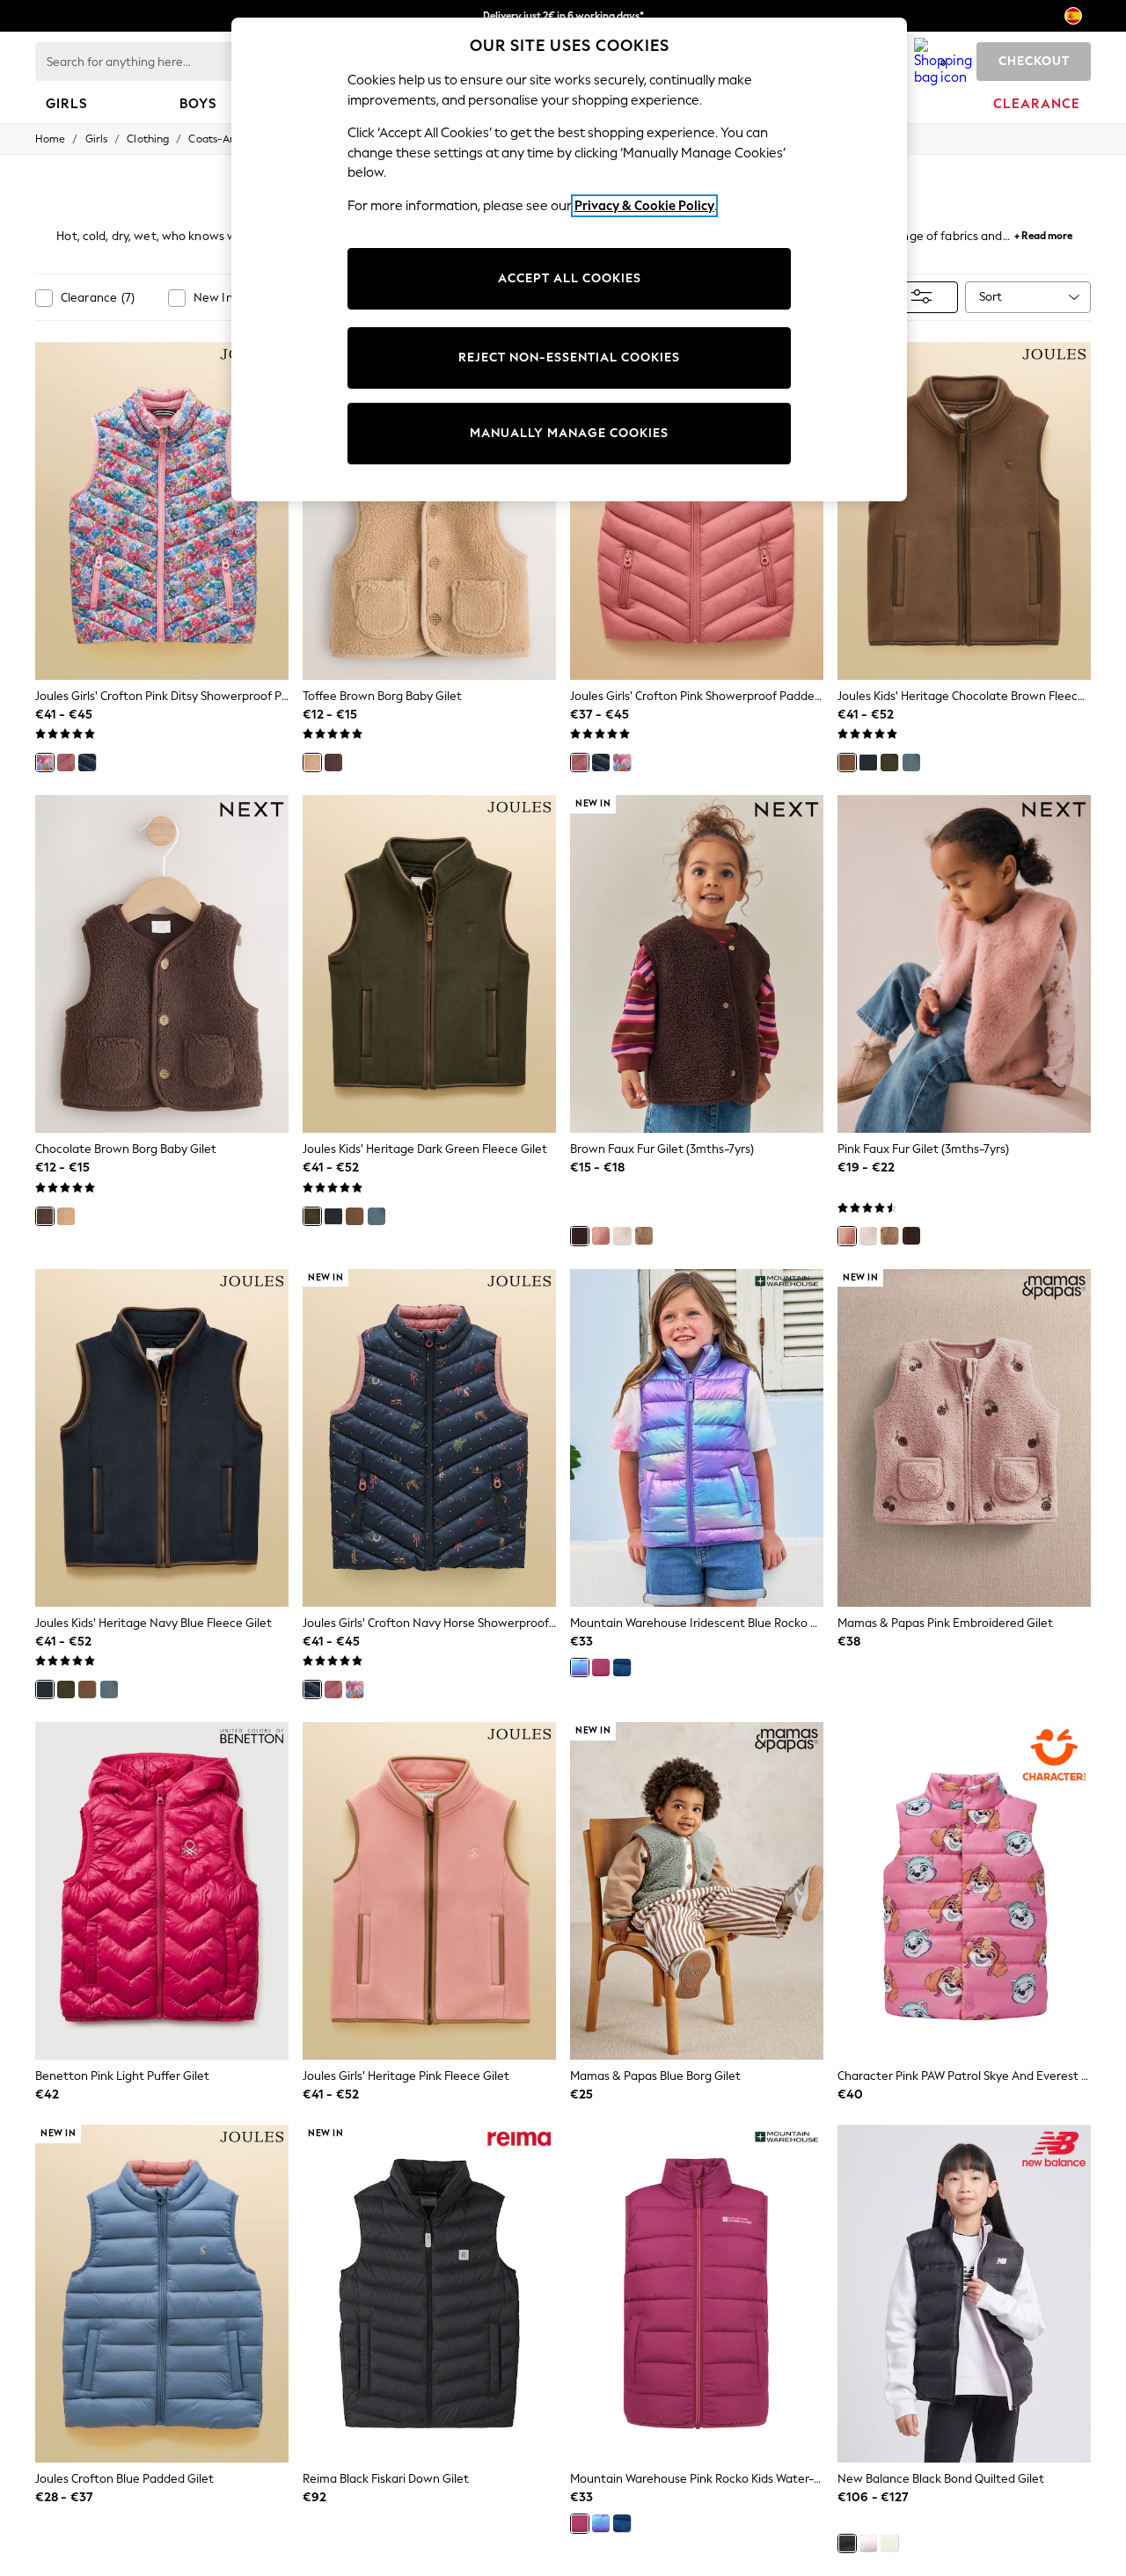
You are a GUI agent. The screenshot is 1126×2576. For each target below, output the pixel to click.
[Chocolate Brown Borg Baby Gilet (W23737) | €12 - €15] (162, 964)
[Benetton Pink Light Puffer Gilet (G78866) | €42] (162, 1891)
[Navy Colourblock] (911, 763)
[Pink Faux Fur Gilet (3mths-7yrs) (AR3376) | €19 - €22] (964, 964)
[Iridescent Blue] (580, 1667)
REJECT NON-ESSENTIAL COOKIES (569, 358)
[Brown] (580, 1236)
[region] (569, 259)
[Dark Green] (889, 763)
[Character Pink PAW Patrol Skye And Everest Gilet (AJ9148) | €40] (964, 1891)
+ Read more (1043, 234)
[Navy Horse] (87, 763)
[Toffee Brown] (312, 763)
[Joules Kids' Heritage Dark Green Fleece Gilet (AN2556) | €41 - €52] (429, 964)
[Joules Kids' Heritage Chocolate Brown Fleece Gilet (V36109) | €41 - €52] (964, 511)
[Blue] (622, 1667)
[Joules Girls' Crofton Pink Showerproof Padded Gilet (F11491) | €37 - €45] (697, 511)
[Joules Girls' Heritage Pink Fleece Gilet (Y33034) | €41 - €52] (429, 1891)
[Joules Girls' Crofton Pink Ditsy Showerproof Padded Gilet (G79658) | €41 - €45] (162, 511)
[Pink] (66, 763)
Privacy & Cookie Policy (644, 206)
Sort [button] (991, 297)
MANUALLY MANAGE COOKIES (569, 433)
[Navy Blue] (868, 763)
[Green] (889, 2543)
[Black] (847, 2543)
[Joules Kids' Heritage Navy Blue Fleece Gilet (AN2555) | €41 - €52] (162, 1438)
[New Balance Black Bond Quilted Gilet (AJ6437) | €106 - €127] (964, 2294)
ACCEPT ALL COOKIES (570, 278)
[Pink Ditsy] (45, 763)
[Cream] (622, 1236)
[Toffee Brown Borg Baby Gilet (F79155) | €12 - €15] (429, 511)
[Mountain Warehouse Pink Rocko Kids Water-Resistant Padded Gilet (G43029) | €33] (697, 2294)
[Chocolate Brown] (333, 763)
